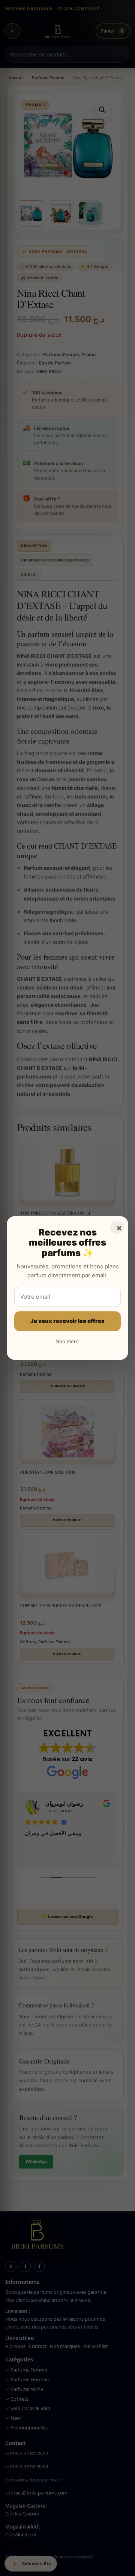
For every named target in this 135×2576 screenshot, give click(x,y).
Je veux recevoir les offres (67, 1321)
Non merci (67, 1341)
